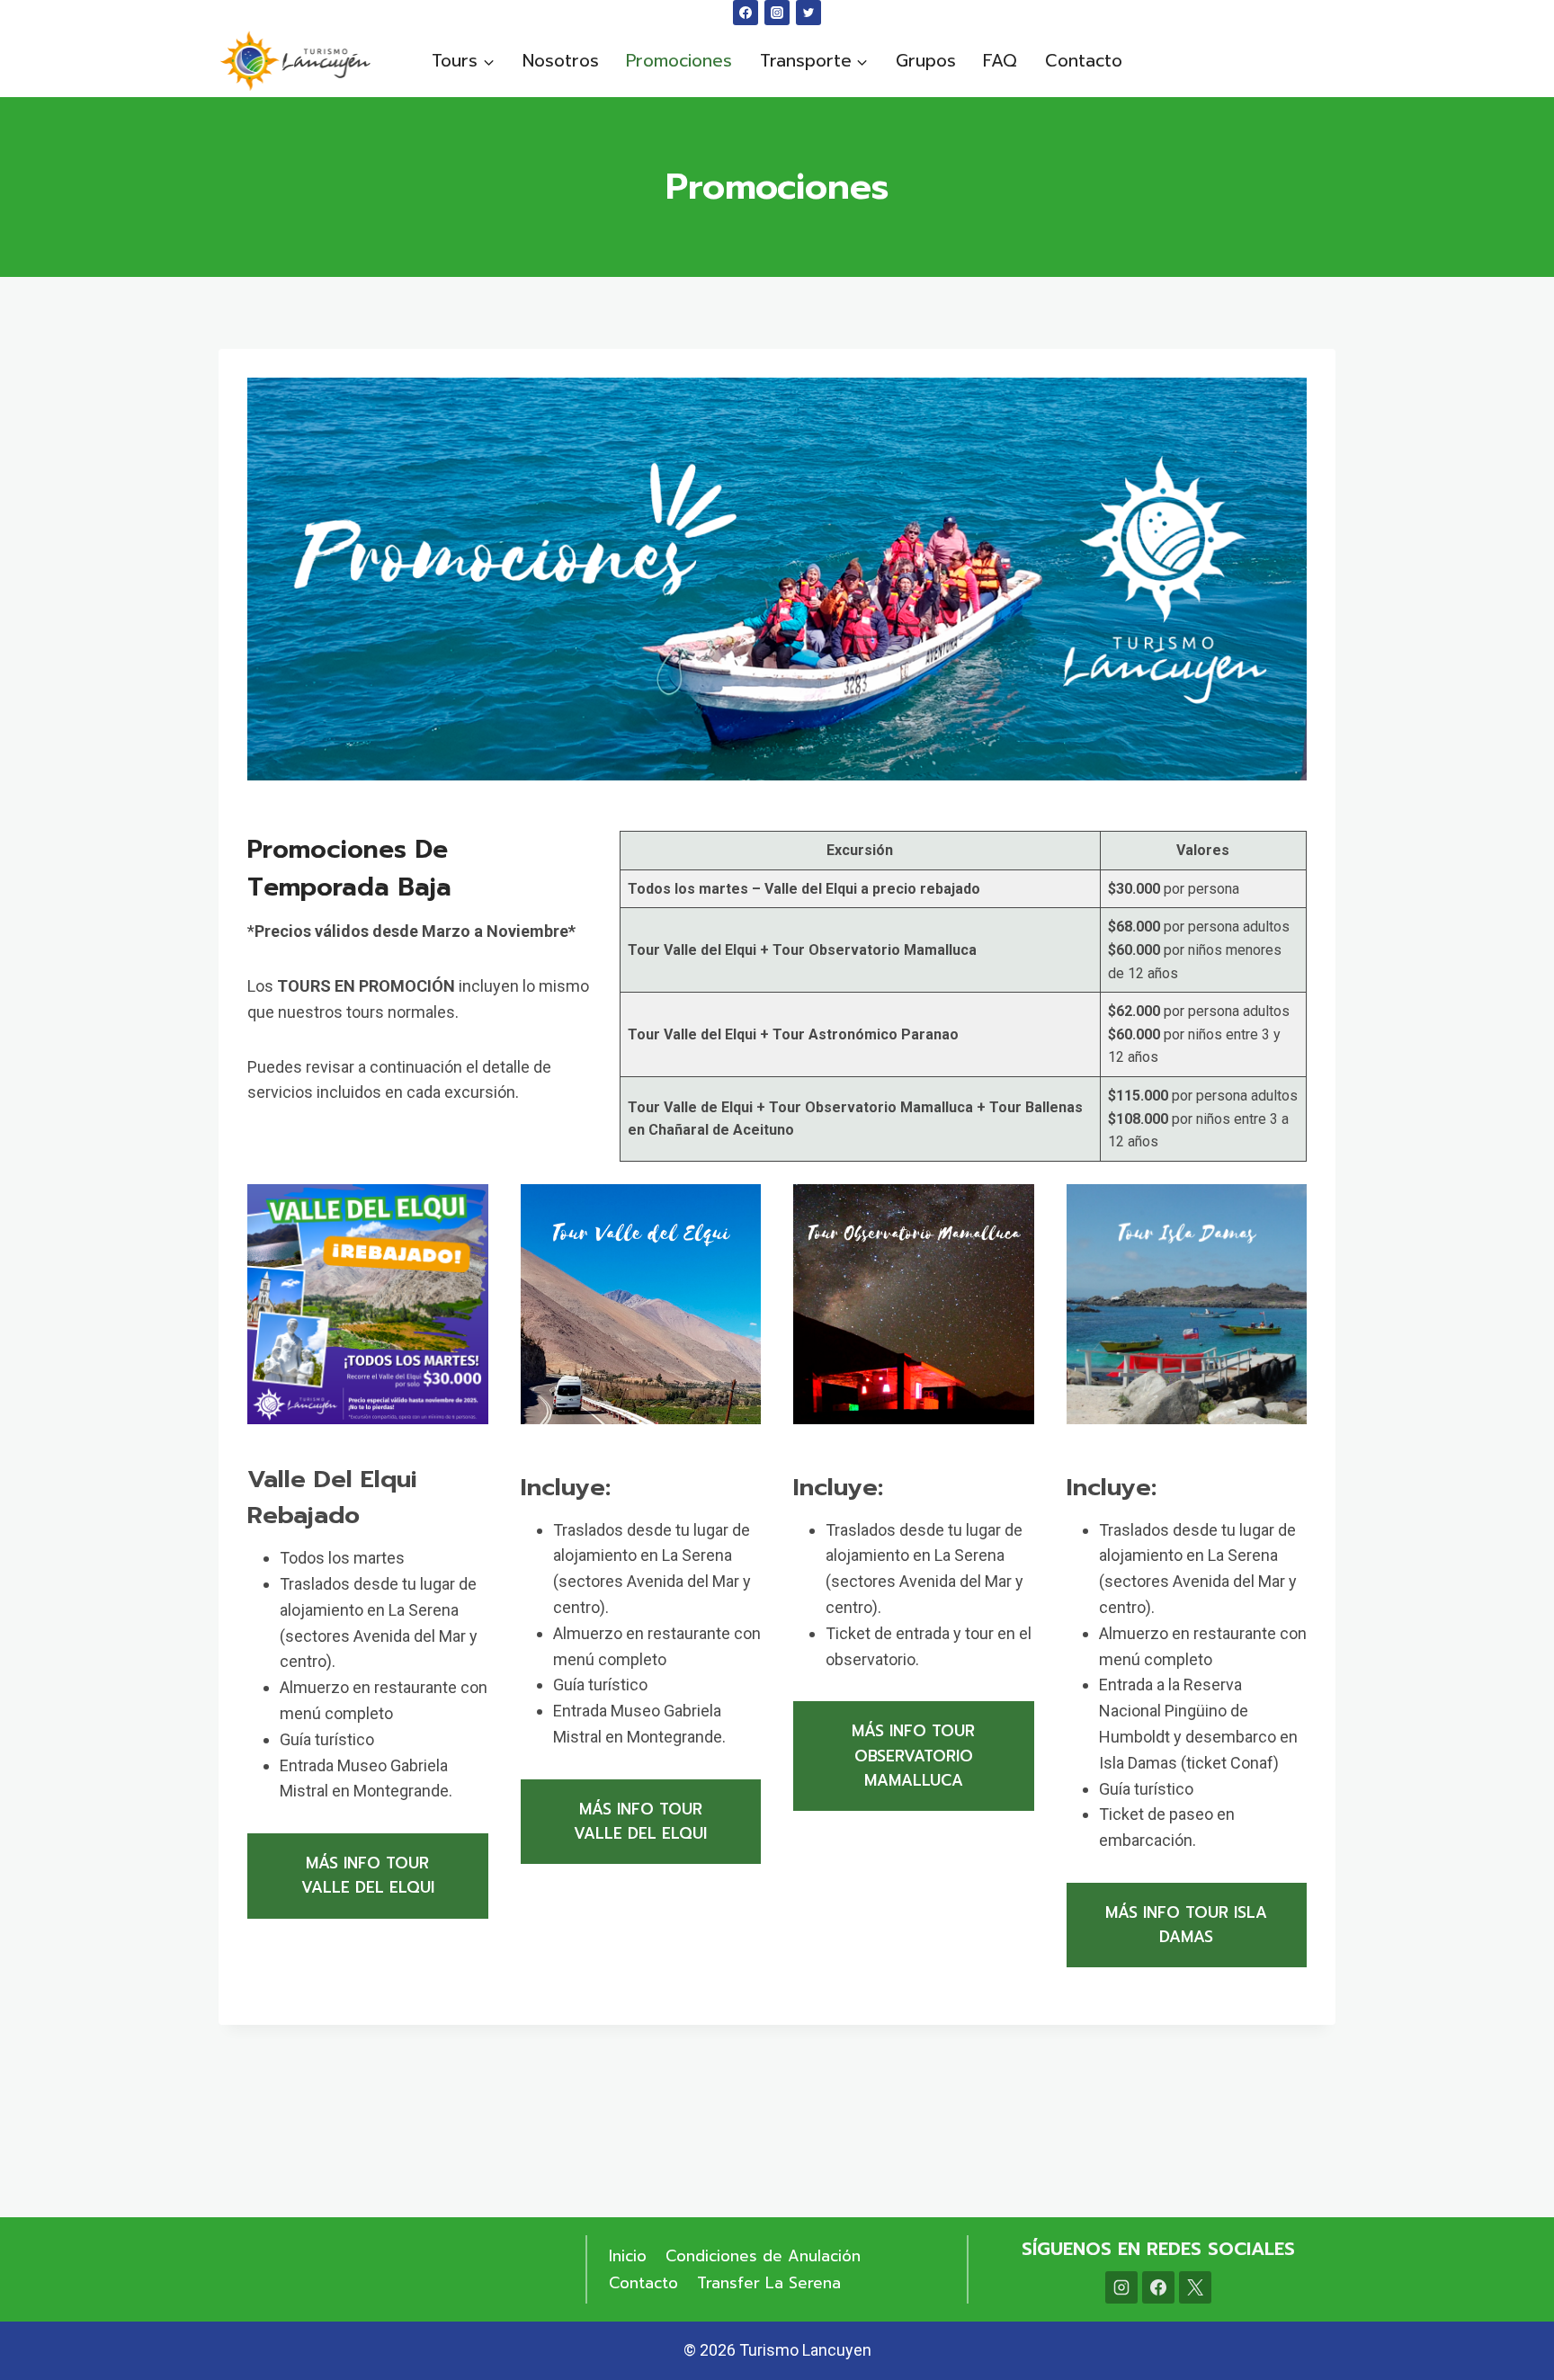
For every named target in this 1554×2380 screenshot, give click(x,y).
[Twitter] (808, 13)
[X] (1195, 2287)
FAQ (1000, 61)
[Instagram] (777, 13)
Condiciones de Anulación (763, 2256)
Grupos (926, 61)
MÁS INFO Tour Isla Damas (1186, 1925)
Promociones (679, 61)
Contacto (1084, 61)
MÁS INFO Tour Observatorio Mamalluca (913, 1755)
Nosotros (561, 61)
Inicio (628, 2256)
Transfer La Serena (769, 2283)
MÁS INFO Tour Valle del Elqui (368, 1875)
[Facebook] (746, 13)
